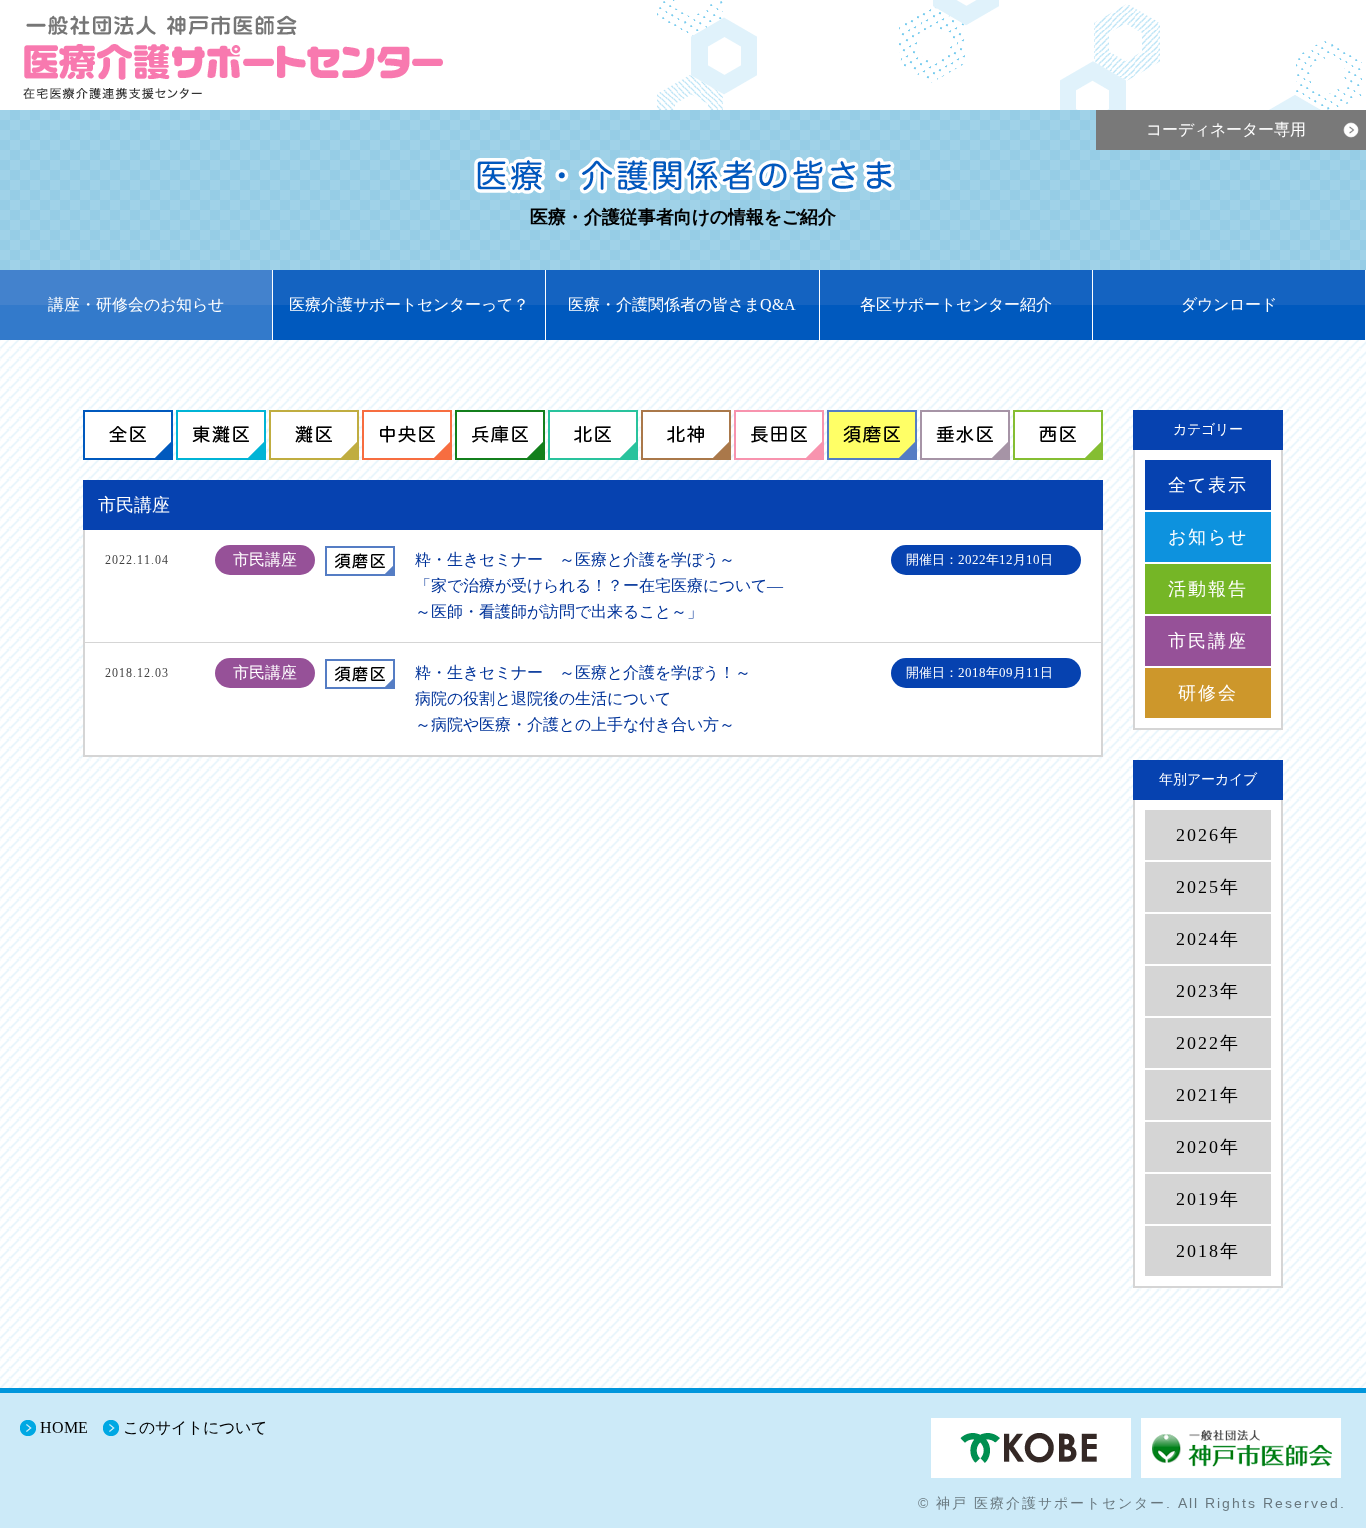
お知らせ (1208, 537)
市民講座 (1208, 641)
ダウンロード (1229, 304)
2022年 (1208, 1043)
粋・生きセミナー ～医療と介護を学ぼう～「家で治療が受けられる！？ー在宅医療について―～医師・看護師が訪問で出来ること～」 (599, 585)
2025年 (1208, 887)
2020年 (1208, 1147)
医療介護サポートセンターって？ (409, 304)
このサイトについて (195, 1427)
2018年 (1208, 1251)
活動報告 (1208, 589)
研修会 (1208, 693)
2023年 (1208, 991)
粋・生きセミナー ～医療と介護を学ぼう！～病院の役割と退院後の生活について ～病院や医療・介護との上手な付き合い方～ (583, 698)
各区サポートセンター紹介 (956, 304)
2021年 (1208, 1095)
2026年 (1208, 835)
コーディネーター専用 (1226, 129)
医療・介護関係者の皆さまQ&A (682, 304)
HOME (64, 1427)
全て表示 (1208, 485)
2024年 (1208, 939)
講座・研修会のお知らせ (136, 304)
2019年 (1208, 1199)
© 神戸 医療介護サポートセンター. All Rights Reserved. (1132, 1503)
